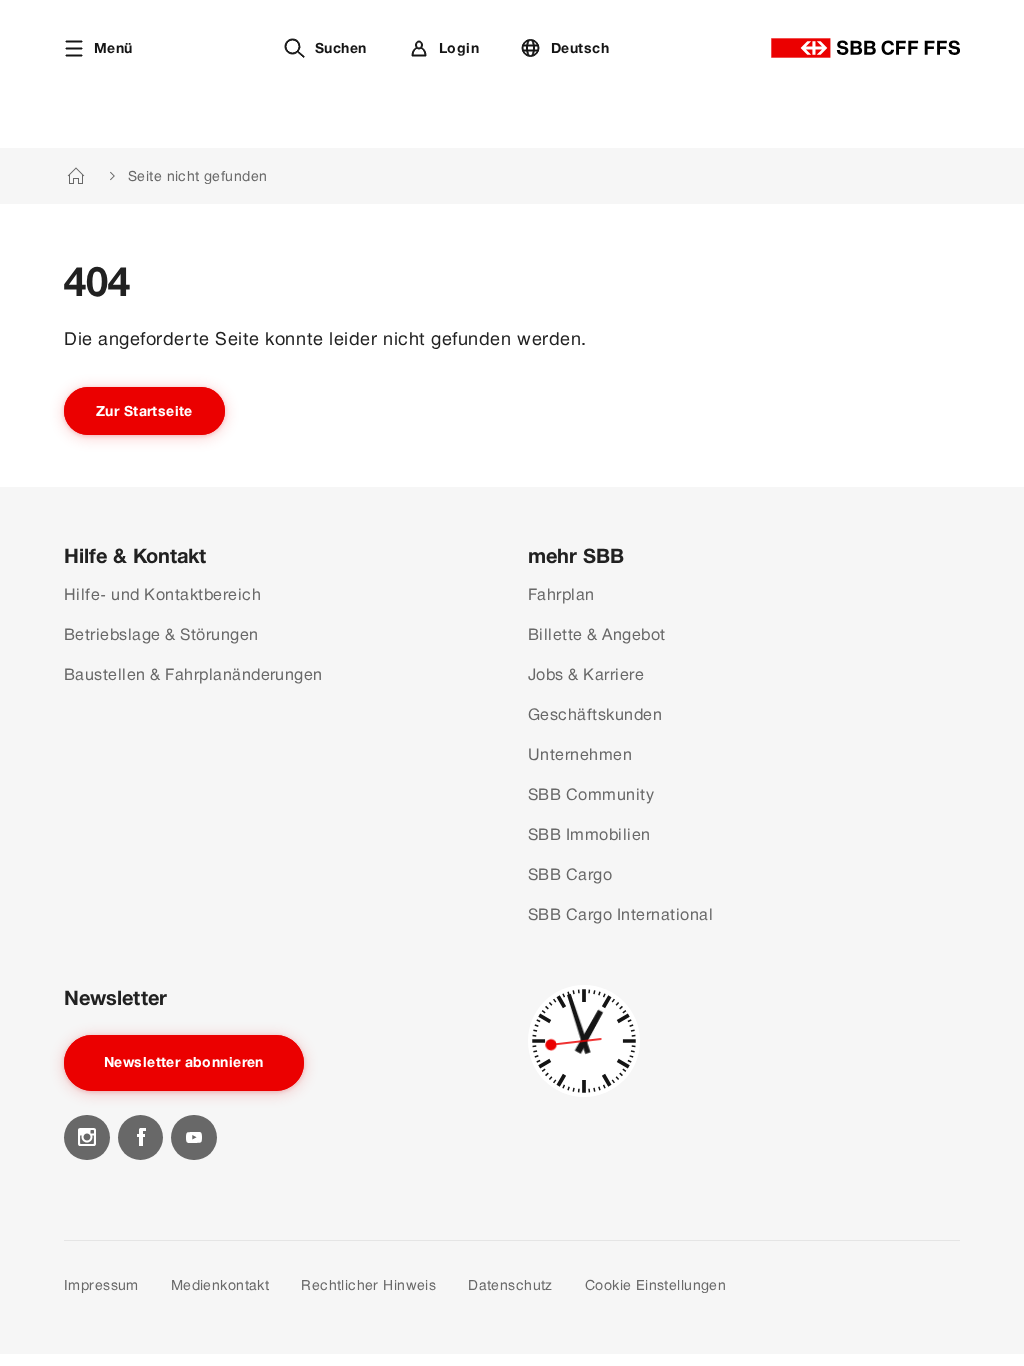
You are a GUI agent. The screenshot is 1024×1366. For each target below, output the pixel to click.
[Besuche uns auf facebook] (141, 1138)
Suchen (341, 48)
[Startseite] (865, 48)
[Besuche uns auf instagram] (87, 1138)
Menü (113, 48)
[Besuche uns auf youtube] (194, 1138)
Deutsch (580, 48)
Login (459, 48)
